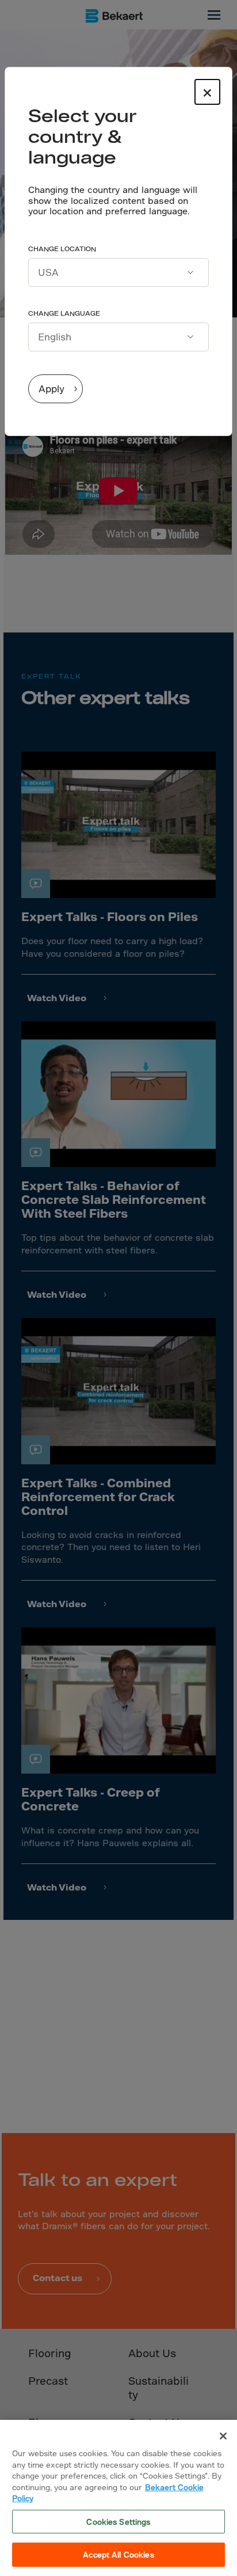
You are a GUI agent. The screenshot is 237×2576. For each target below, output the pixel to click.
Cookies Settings (118, 2522)
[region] (118, 2498)
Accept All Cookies (118, 2554)
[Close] (223, 2436)
